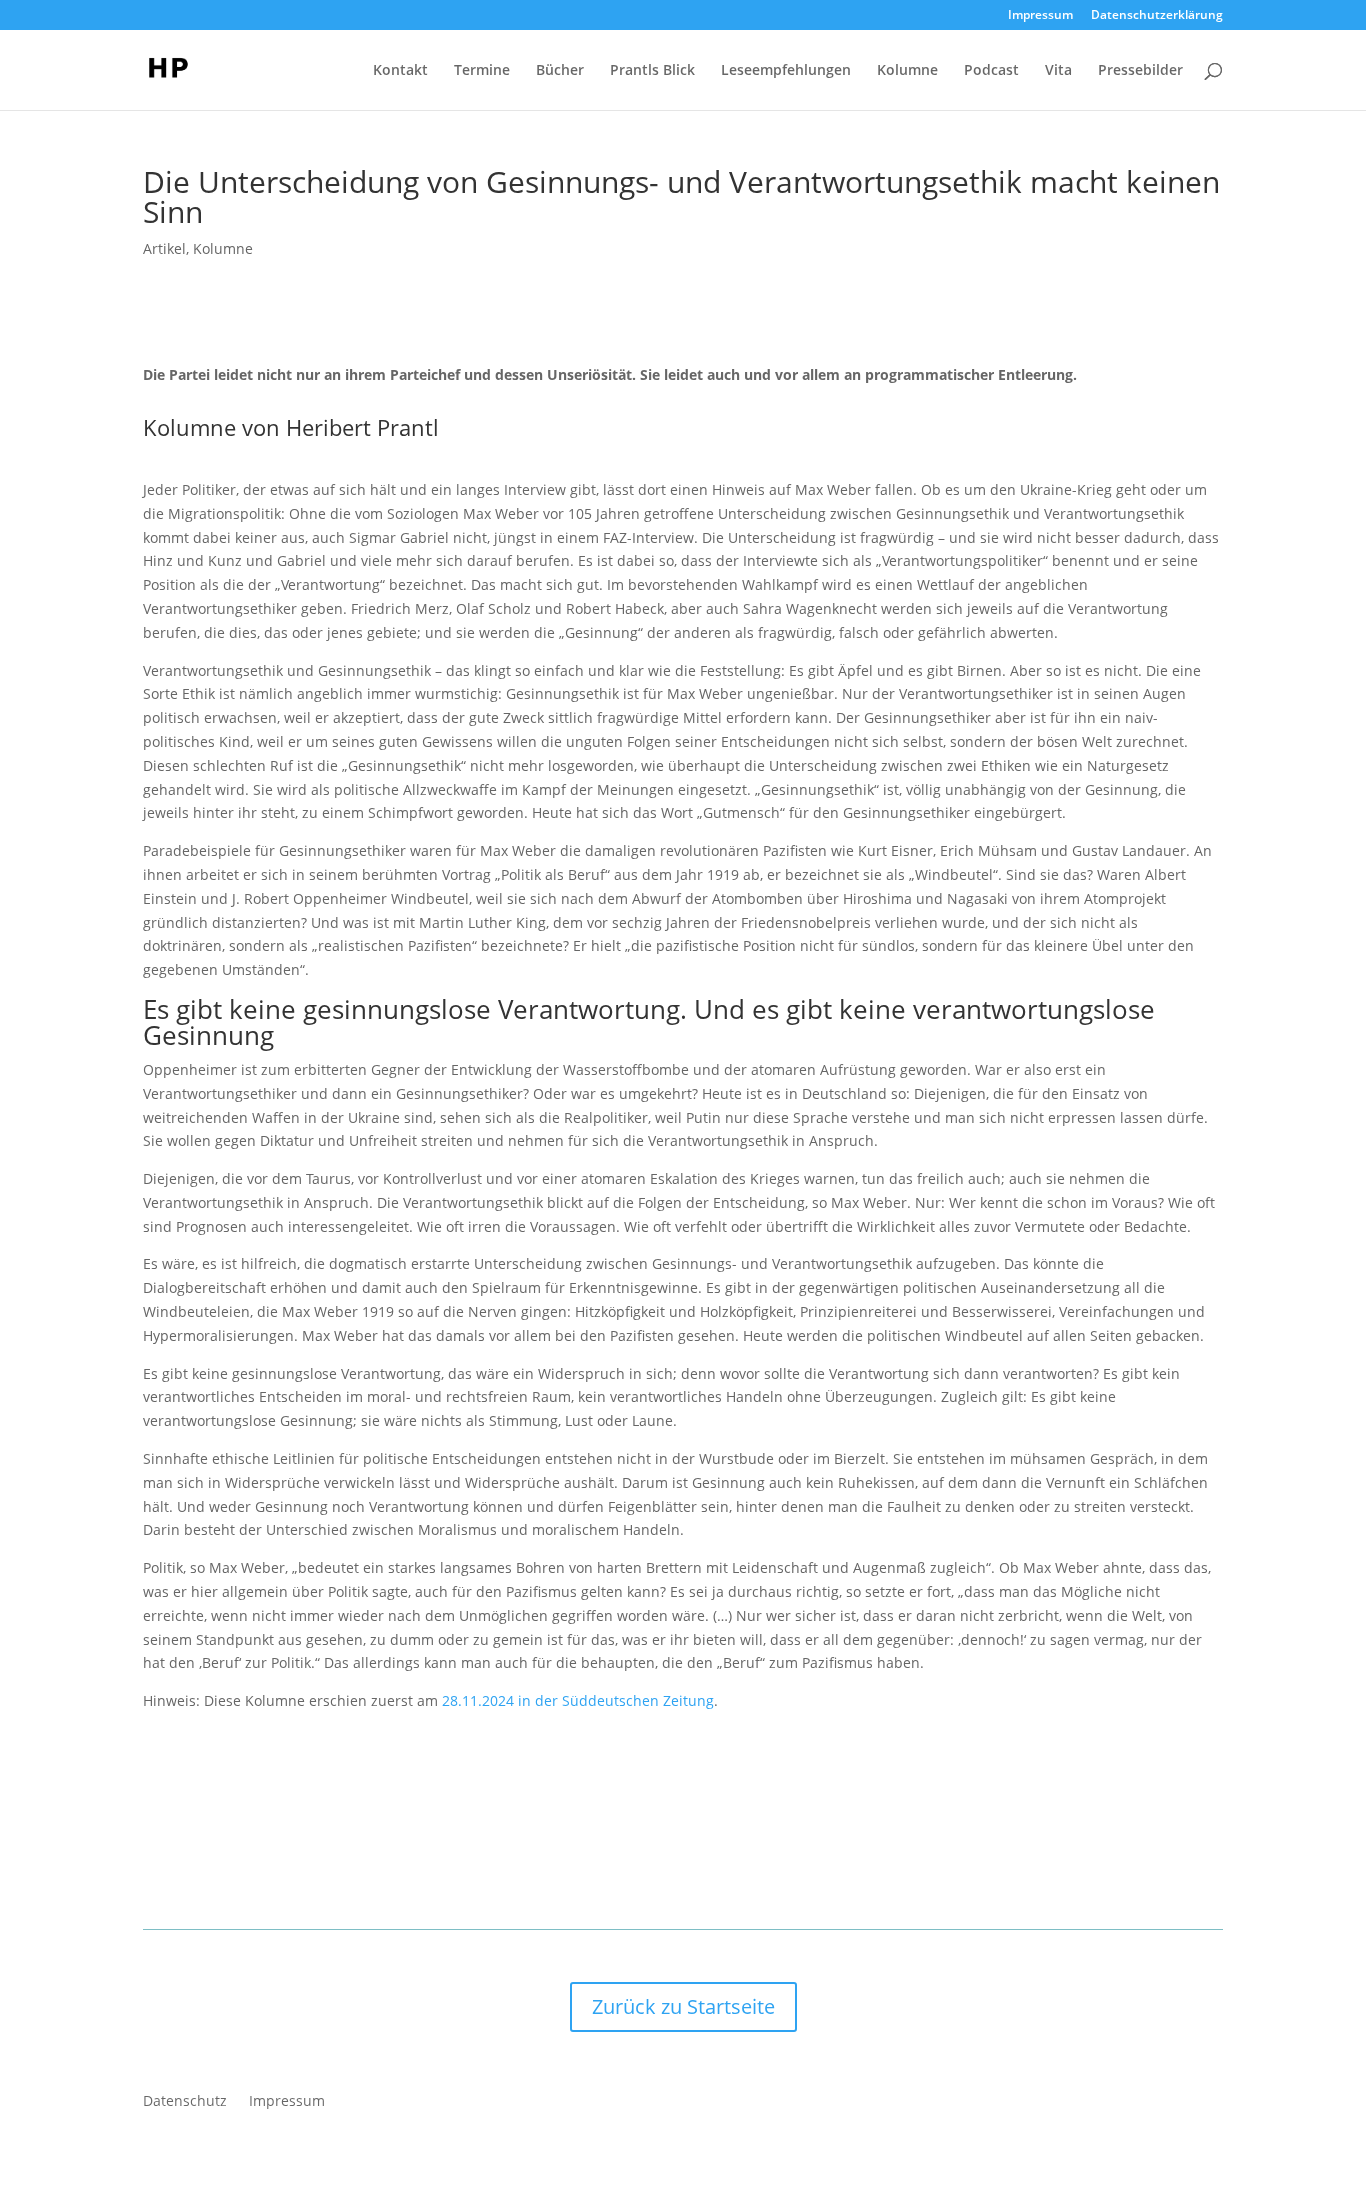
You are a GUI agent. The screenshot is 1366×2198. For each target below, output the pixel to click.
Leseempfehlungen (786, 71)
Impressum (1040, 16)
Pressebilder (1140, 71)
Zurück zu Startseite (683, 2006)
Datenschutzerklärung (1157, 16)
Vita (1058, 71)
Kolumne (907, 71)
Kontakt (400, 71)
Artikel (164, 248)
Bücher (560, 71)
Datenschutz (185, 2102)
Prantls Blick (652, 71)
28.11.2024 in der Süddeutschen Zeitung (578, 1700)
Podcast (991, 71)
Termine (482, 71)
